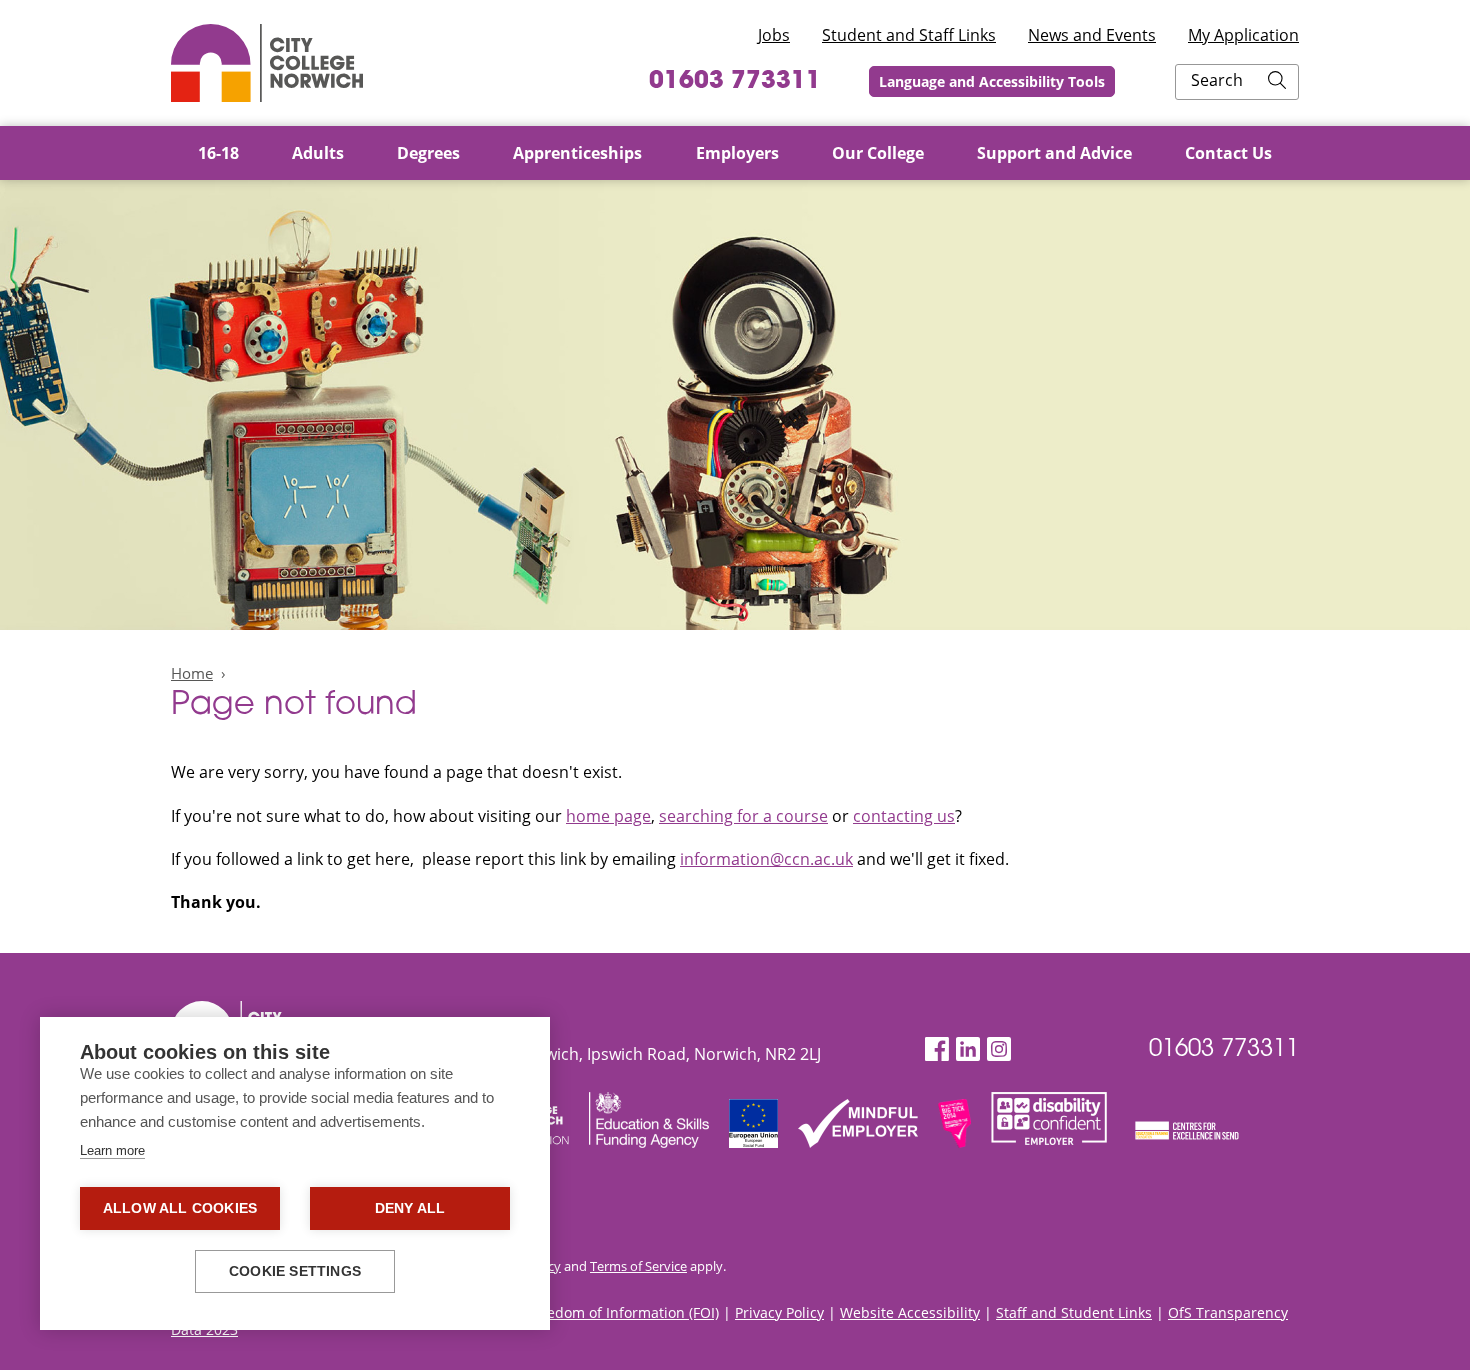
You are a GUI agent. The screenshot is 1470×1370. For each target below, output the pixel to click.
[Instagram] (999, 1049)
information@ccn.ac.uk (766, 859)
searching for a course (743, 816)
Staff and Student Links (1074, 1312)
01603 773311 (735, 82)
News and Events (1092, 35)
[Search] (1277, 82)
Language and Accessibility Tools (992, 81)
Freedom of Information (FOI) (622, 1312)
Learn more (112, 1150)
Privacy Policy (779, 1312)
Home (192, 673)
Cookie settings (295, 1271)
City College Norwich (267, 63)
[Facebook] (937, 1049)
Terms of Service (638, 1266)
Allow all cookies (180, 1208)
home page (608, 816)
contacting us (904, 816)
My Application (1243, 35)
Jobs (774, 35)
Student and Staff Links (909, 35)
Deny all (410, 1208)
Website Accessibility (910, 1312)
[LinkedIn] (968, 1049)
